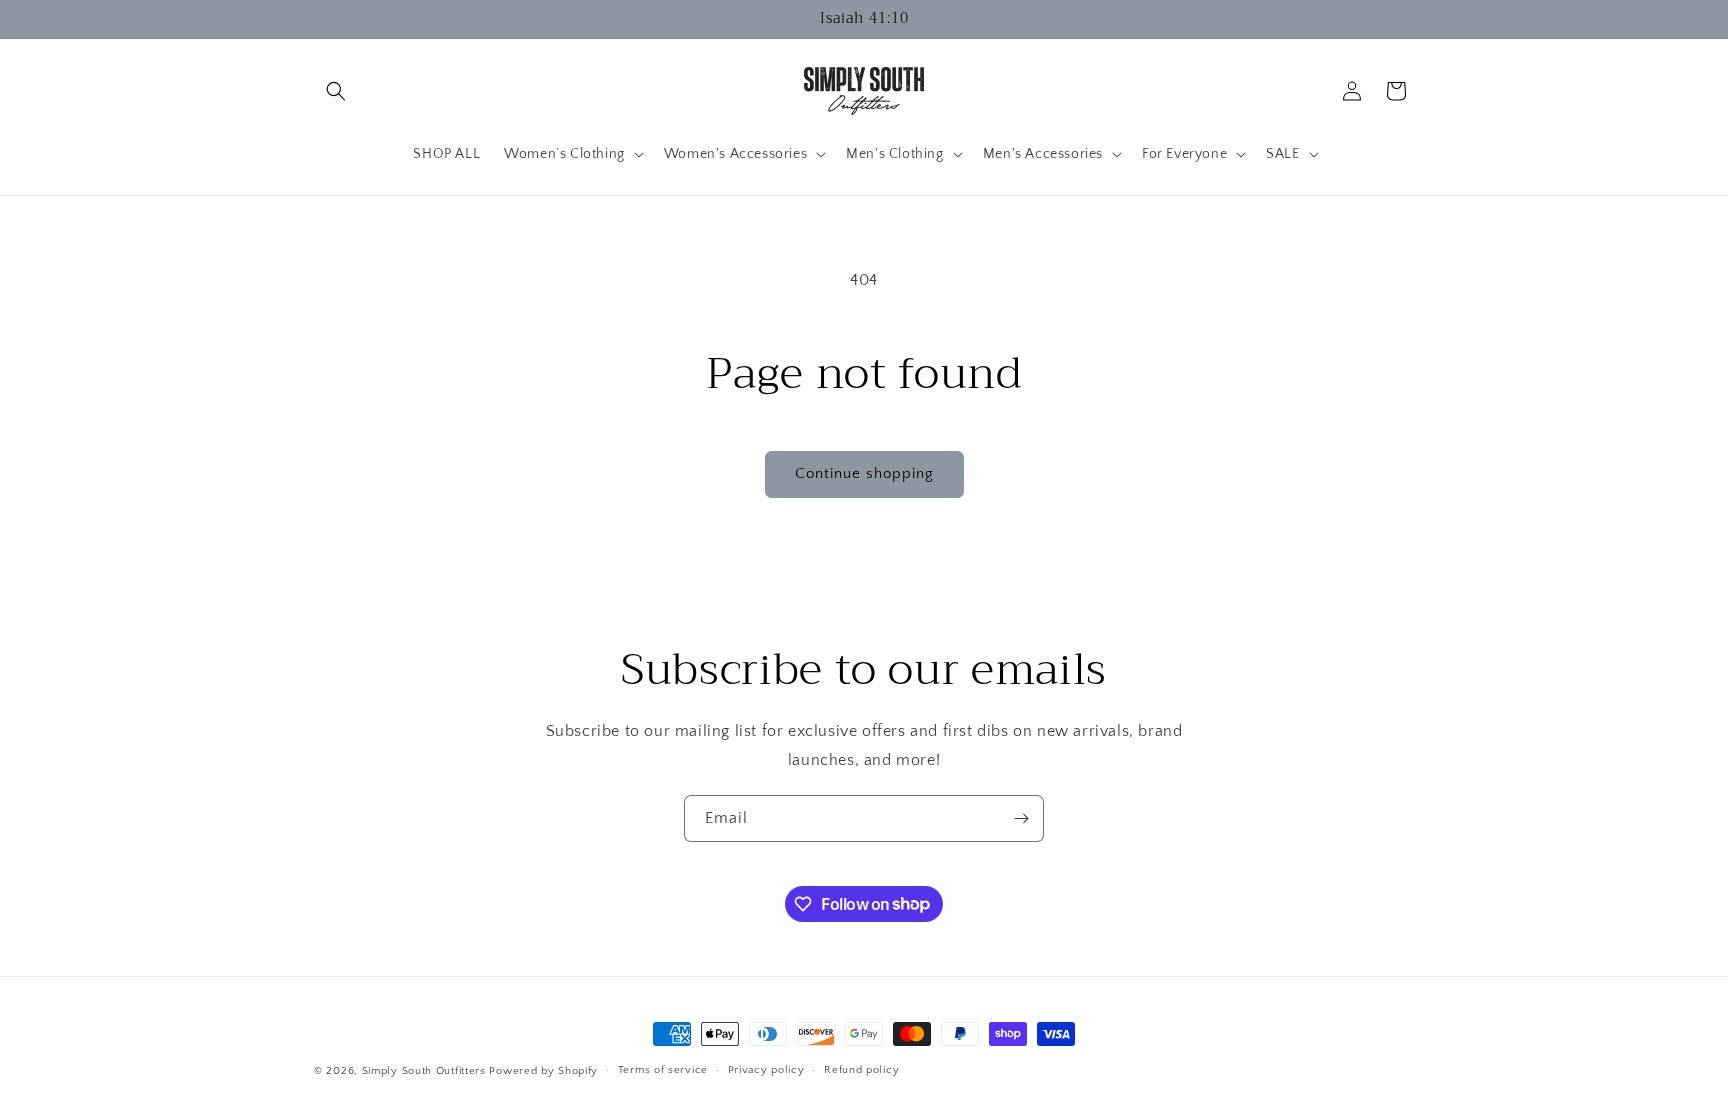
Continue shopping (864, 473)
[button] (336, 91)
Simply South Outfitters (424, 1071)
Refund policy (861, 1070)
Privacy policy (766, 1070)
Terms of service (663, 1070)
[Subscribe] (1021, 818)
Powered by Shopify (543, 1071)
